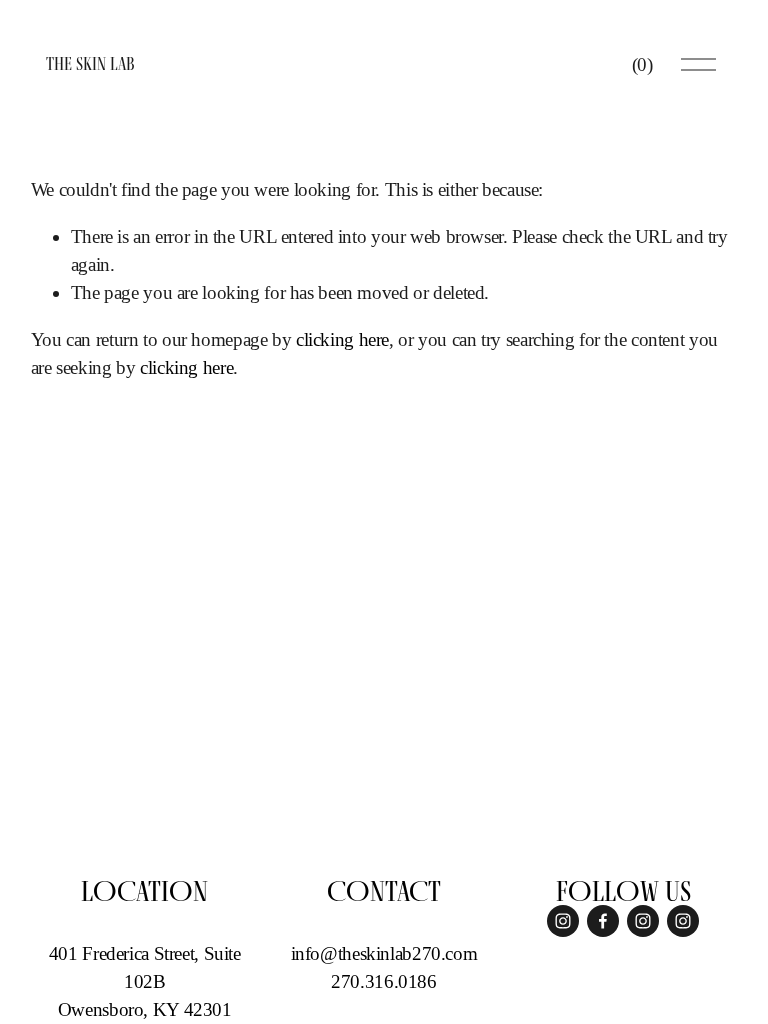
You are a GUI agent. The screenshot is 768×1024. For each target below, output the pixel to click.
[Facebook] (603, 921)
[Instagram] (563, 921)
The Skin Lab (90, 63)
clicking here (342, 339)
